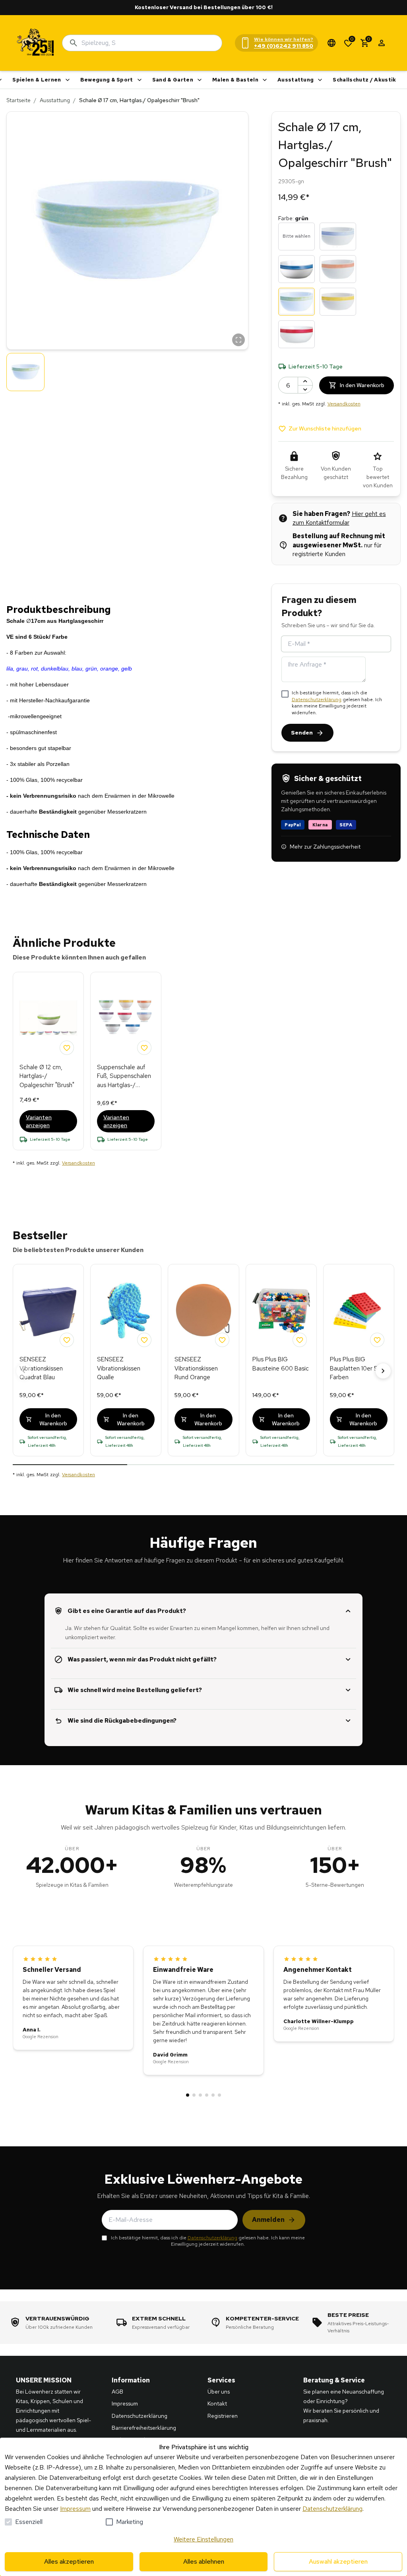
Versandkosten (344, 404)
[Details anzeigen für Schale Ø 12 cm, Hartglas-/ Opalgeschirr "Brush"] (48, 1018)
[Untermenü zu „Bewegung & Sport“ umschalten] (140, 80)
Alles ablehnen (204, 2561)
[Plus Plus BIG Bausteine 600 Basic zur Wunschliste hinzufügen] (300, 1340)
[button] (127, 231)
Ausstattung (296, 80)
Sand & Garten (173, 80)
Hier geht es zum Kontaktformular (339, 518)
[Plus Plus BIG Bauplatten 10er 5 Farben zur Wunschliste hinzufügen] (377, 1340)
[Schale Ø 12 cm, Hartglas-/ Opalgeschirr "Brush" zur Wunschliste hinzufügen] (67, 1048)
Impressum (75, 2509)
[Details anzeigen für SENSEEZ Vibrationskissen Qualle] (126, 1310)
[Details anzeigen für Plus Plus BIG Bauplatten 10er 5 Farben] (359, 1310)
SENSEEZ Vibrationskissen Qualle (119, 1368)
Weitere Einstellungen (203, 2539)
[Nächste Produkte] (383, 1371)
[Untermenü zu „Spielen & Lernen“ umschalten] (68, 80)
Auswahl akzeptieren (338, 2561)
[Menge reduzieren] (305, 389)
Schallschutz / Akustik (364, 80)
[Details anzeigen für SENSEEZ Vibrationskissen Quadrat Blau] (48, 1310)
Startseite (18, 100)
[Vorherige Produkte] (24, 1371)
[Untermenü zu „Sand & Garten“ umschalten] (200, 80)
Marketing (130, 2522)
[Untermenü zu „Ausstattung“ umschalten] (320, 80)
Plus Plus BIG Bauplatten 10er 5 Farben (354, 1368)
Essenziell (29, 2522)
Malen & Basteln (235, 80)
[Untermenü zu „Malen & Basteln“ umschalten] (265, 80)
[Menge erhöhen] (305, 381)
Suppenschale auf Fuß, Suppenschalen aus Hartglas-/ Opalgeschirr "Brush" (124, 1077)
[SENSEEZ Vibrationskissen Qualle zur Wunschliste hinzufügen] (144, 1340)
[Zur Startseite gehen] (36, 43)
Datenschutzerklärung (317, 700)
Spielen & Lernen (37, 80)
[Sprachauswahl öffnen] (331, 43)
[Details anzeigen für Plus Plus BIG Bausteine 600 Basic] (281, 1310)
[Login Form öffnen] (382, 43)
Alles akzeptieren (69, 2561)
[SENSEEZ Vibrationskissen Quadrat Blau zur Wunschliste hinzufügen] (67, 1340)
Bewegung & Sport (107, 80)
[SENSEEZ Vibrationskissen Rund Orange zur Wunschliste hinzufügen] (222, 1340)
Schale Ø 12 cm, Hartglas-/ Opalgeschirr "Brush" (47, 1076)
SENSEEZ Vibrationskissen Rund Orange (196, 1368)
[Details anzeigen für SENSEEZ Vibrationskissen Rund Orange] (203, 1310)
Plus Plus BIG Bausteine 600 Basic (281, 1364)
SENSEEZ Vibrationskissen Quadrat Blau (41, 1368)
